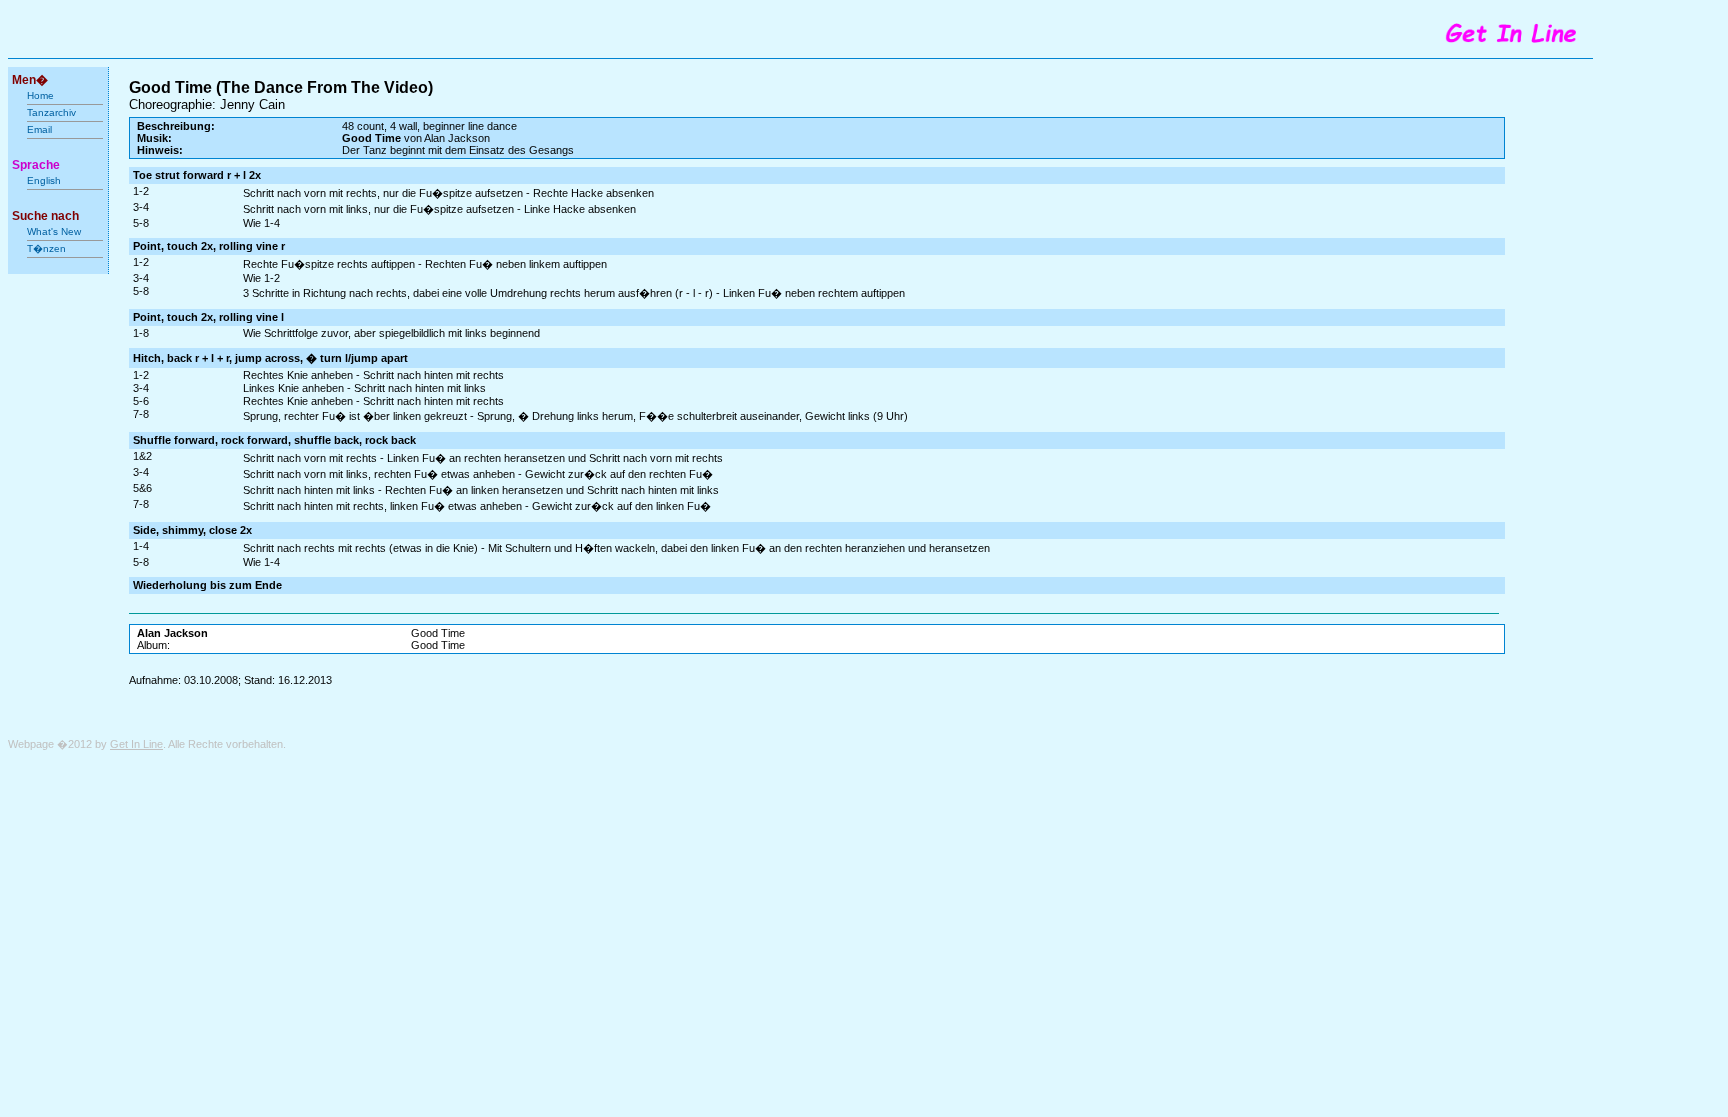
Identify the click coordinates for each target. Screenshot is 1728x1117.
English (44, 180)
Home (40, 95)
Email (39, 129)
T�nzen (46, 248)
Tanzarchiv (51, 112)
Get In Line (136, 744)
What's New (55, 231)
